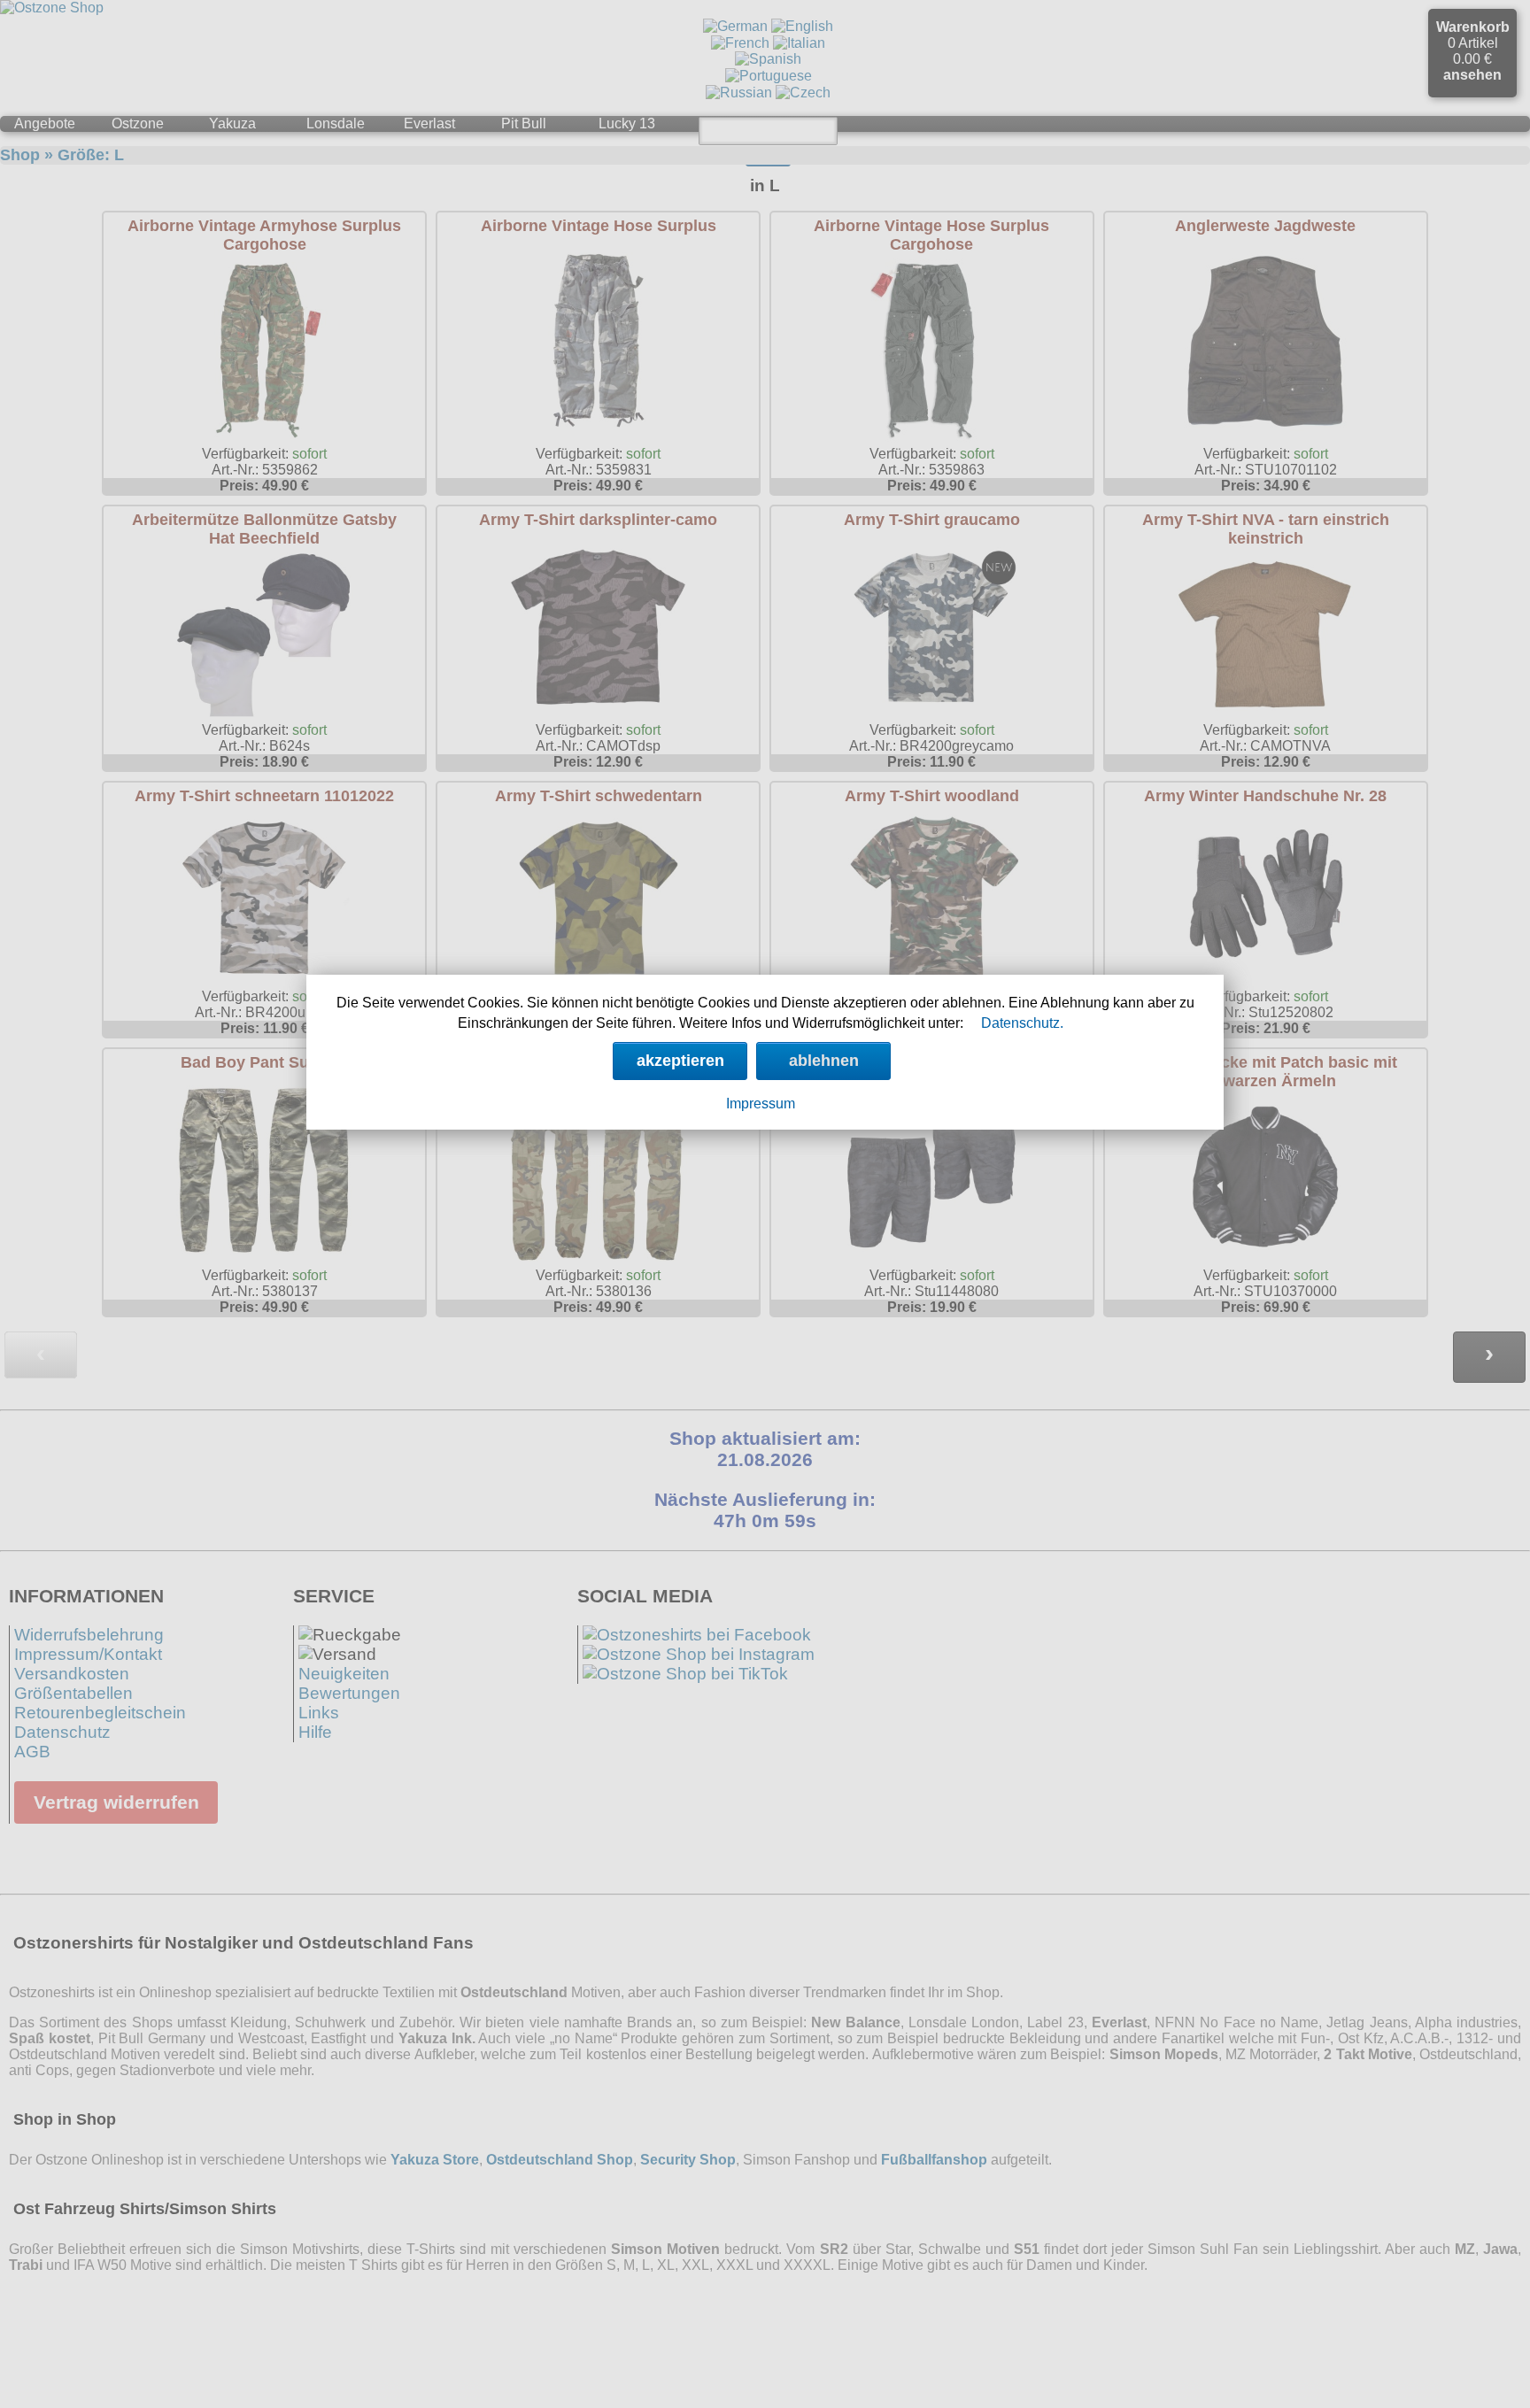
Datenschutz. (1022, 1023)
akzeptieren (680, 1061)
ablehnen (824, 1061)
